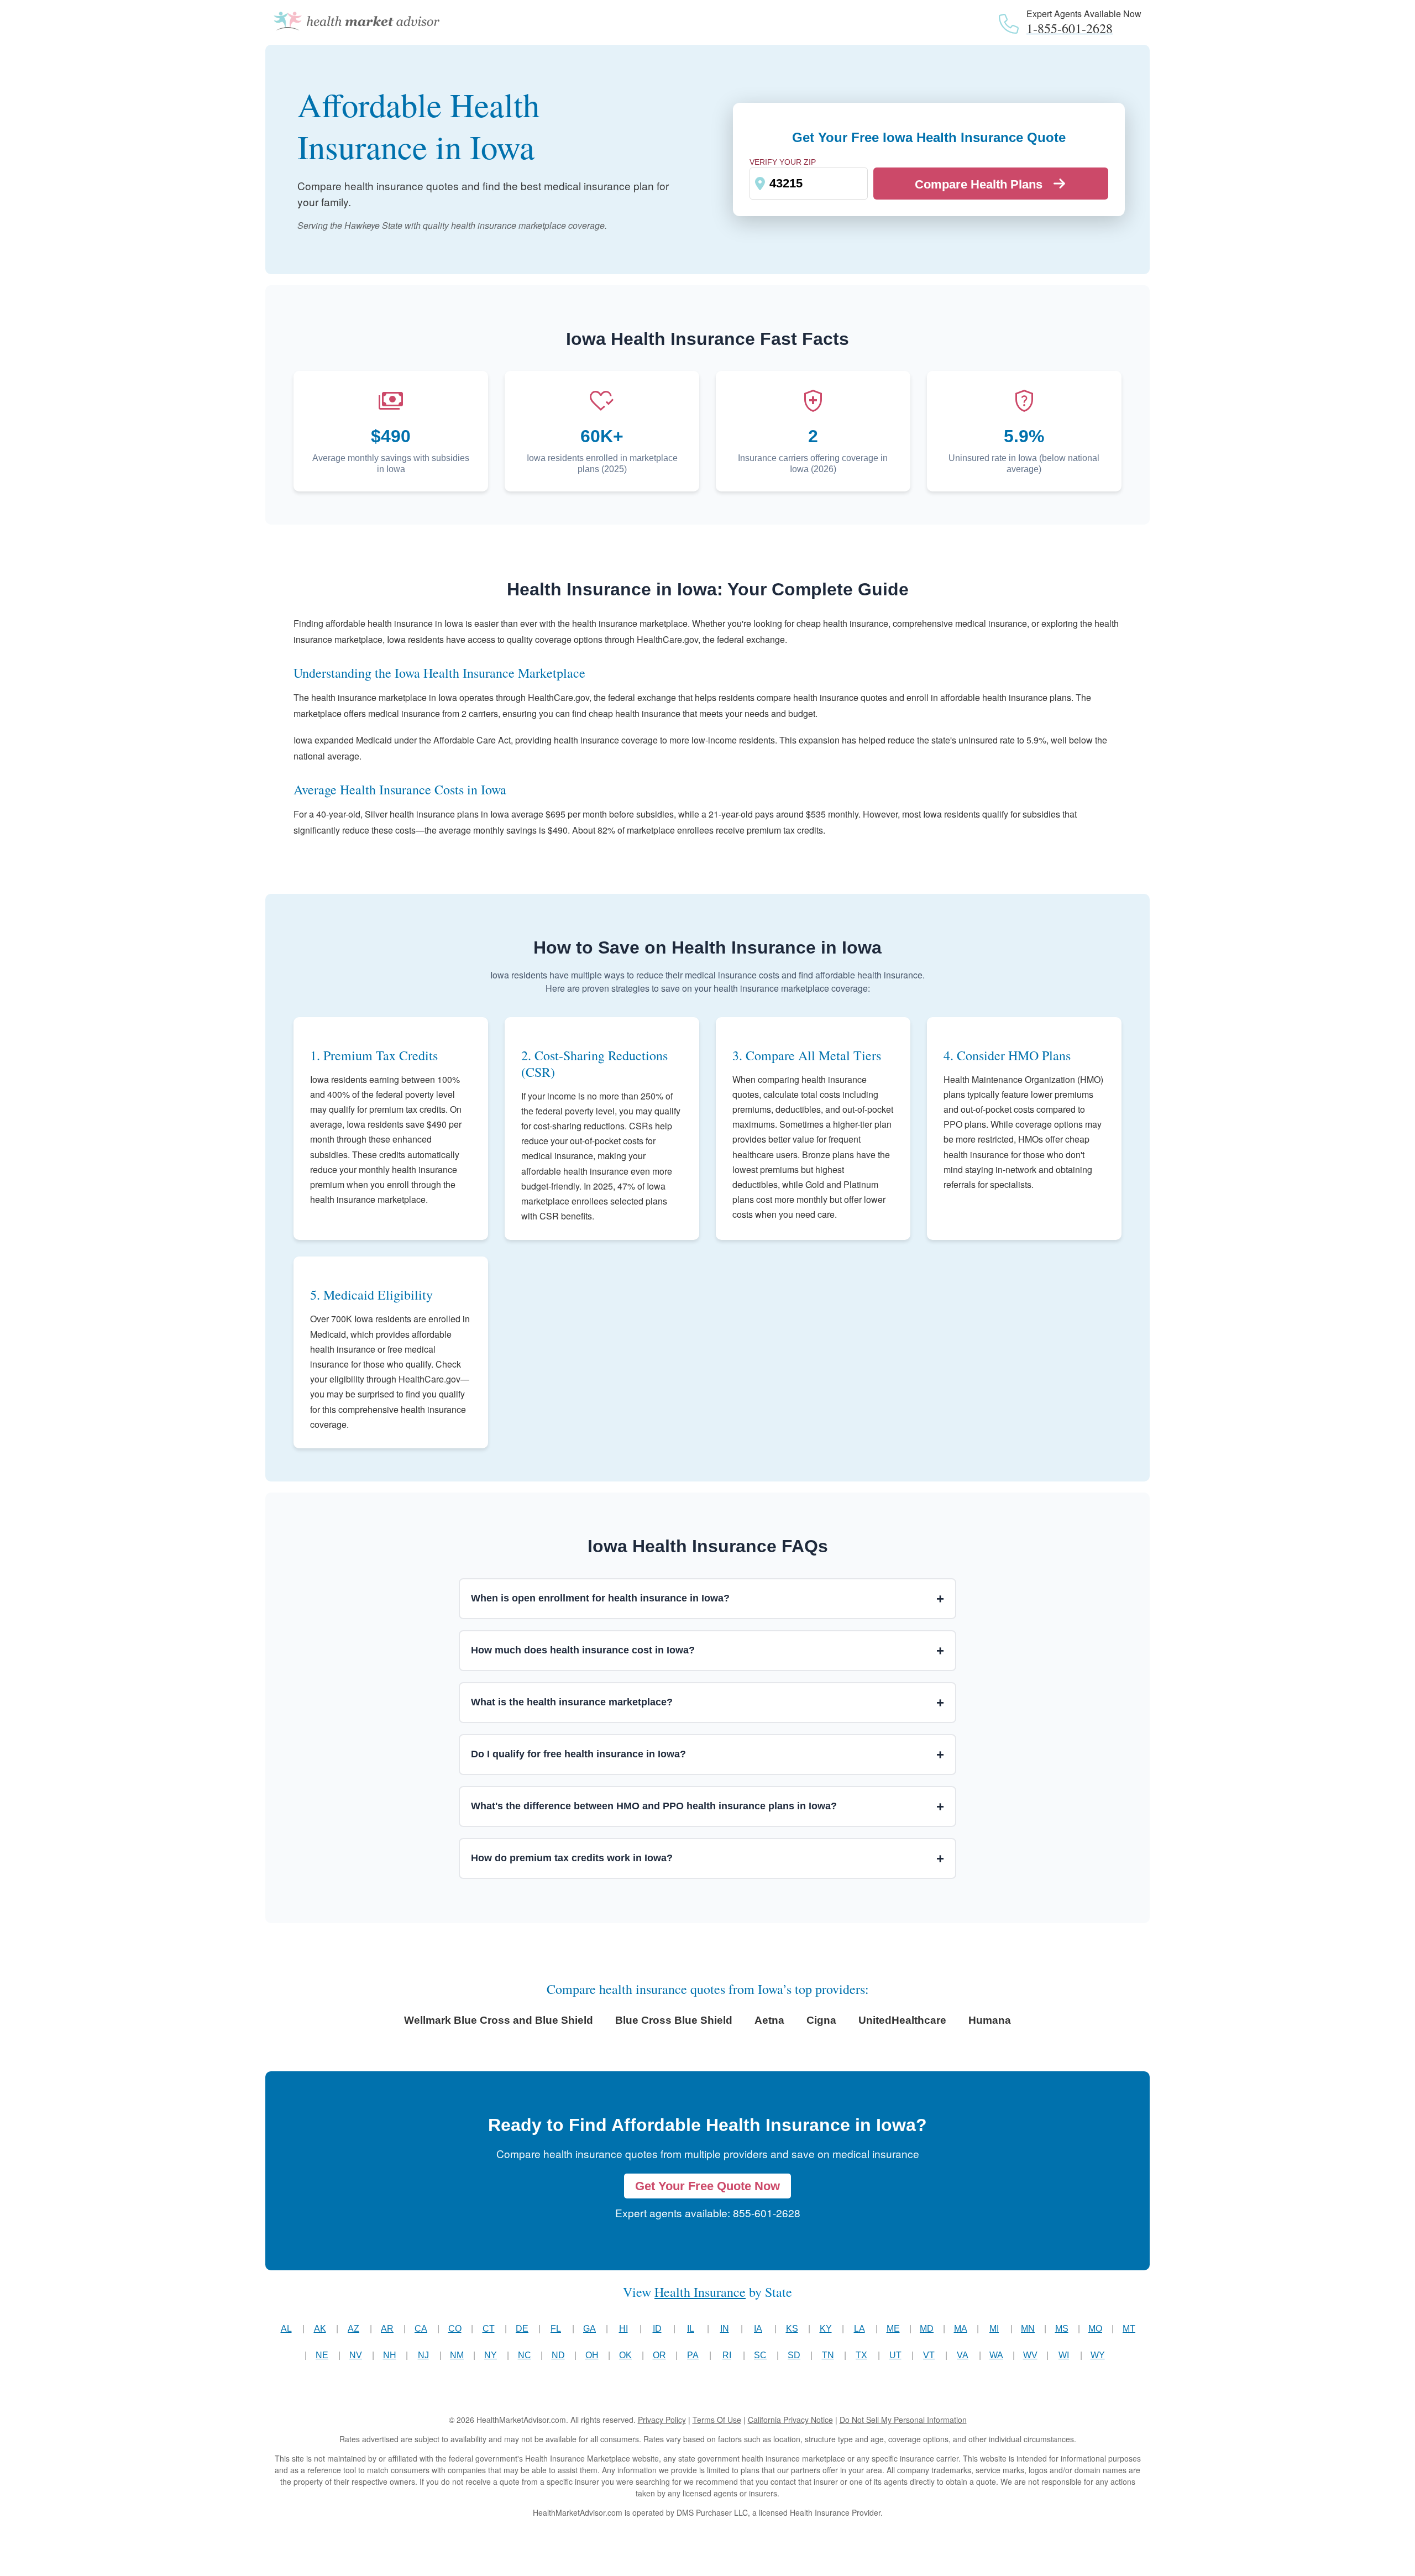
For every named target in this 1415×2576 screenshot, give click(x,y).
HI (623, 2329)
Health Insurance (700, 2292)
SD (794, 2355)
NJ (423, 2355)
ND (558, 2355)
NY (491, 2355)
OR (659, 2355)
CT (489, 2329)
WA (996, 2355)
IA (758, 2329)
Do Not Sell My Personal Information (903, 2420)
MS (1062, 2329)
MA (961, 2329)
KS (792, 2329)
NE (322, 2355)
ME (893, 2329)
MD (927, 2329)
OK (625, 2355)
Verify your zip (783, 162)
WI (1064, 2355)
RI (727, 2355)
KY (826, 2329)
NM (457, 2355)
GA (589, 2329)
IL (691, 2329)
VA (963, 2355)
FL (556, 2329)
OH (592, 2355)
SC (760, 2355)
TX (861, 2355)
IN (725, 2329)
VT (929, 2355)
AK (320, 2329)
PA (693, 2355)
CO (455, 2329)
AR (387, 2329)
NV (356, 2355)
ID (657, 2329)
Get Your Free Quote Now (707, 2186)
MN (1028, 2329)
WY (1098, 2355)
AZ (353, 2329)
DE (522, 2329)
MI (994, 2329)
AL (286, 2329)
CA (421, 2329)
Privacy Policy (662, 2420)
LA (860, 2329)
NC (525, 2355)
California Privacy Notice (790, 2420)
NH (390, 2355)
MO (1095, 2329)
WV (1030, 2355)
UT (895, 2355)
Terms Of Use (717, 2420)
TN (828, 2355)
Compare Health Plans (979, 184)
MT (1129, 2329)
